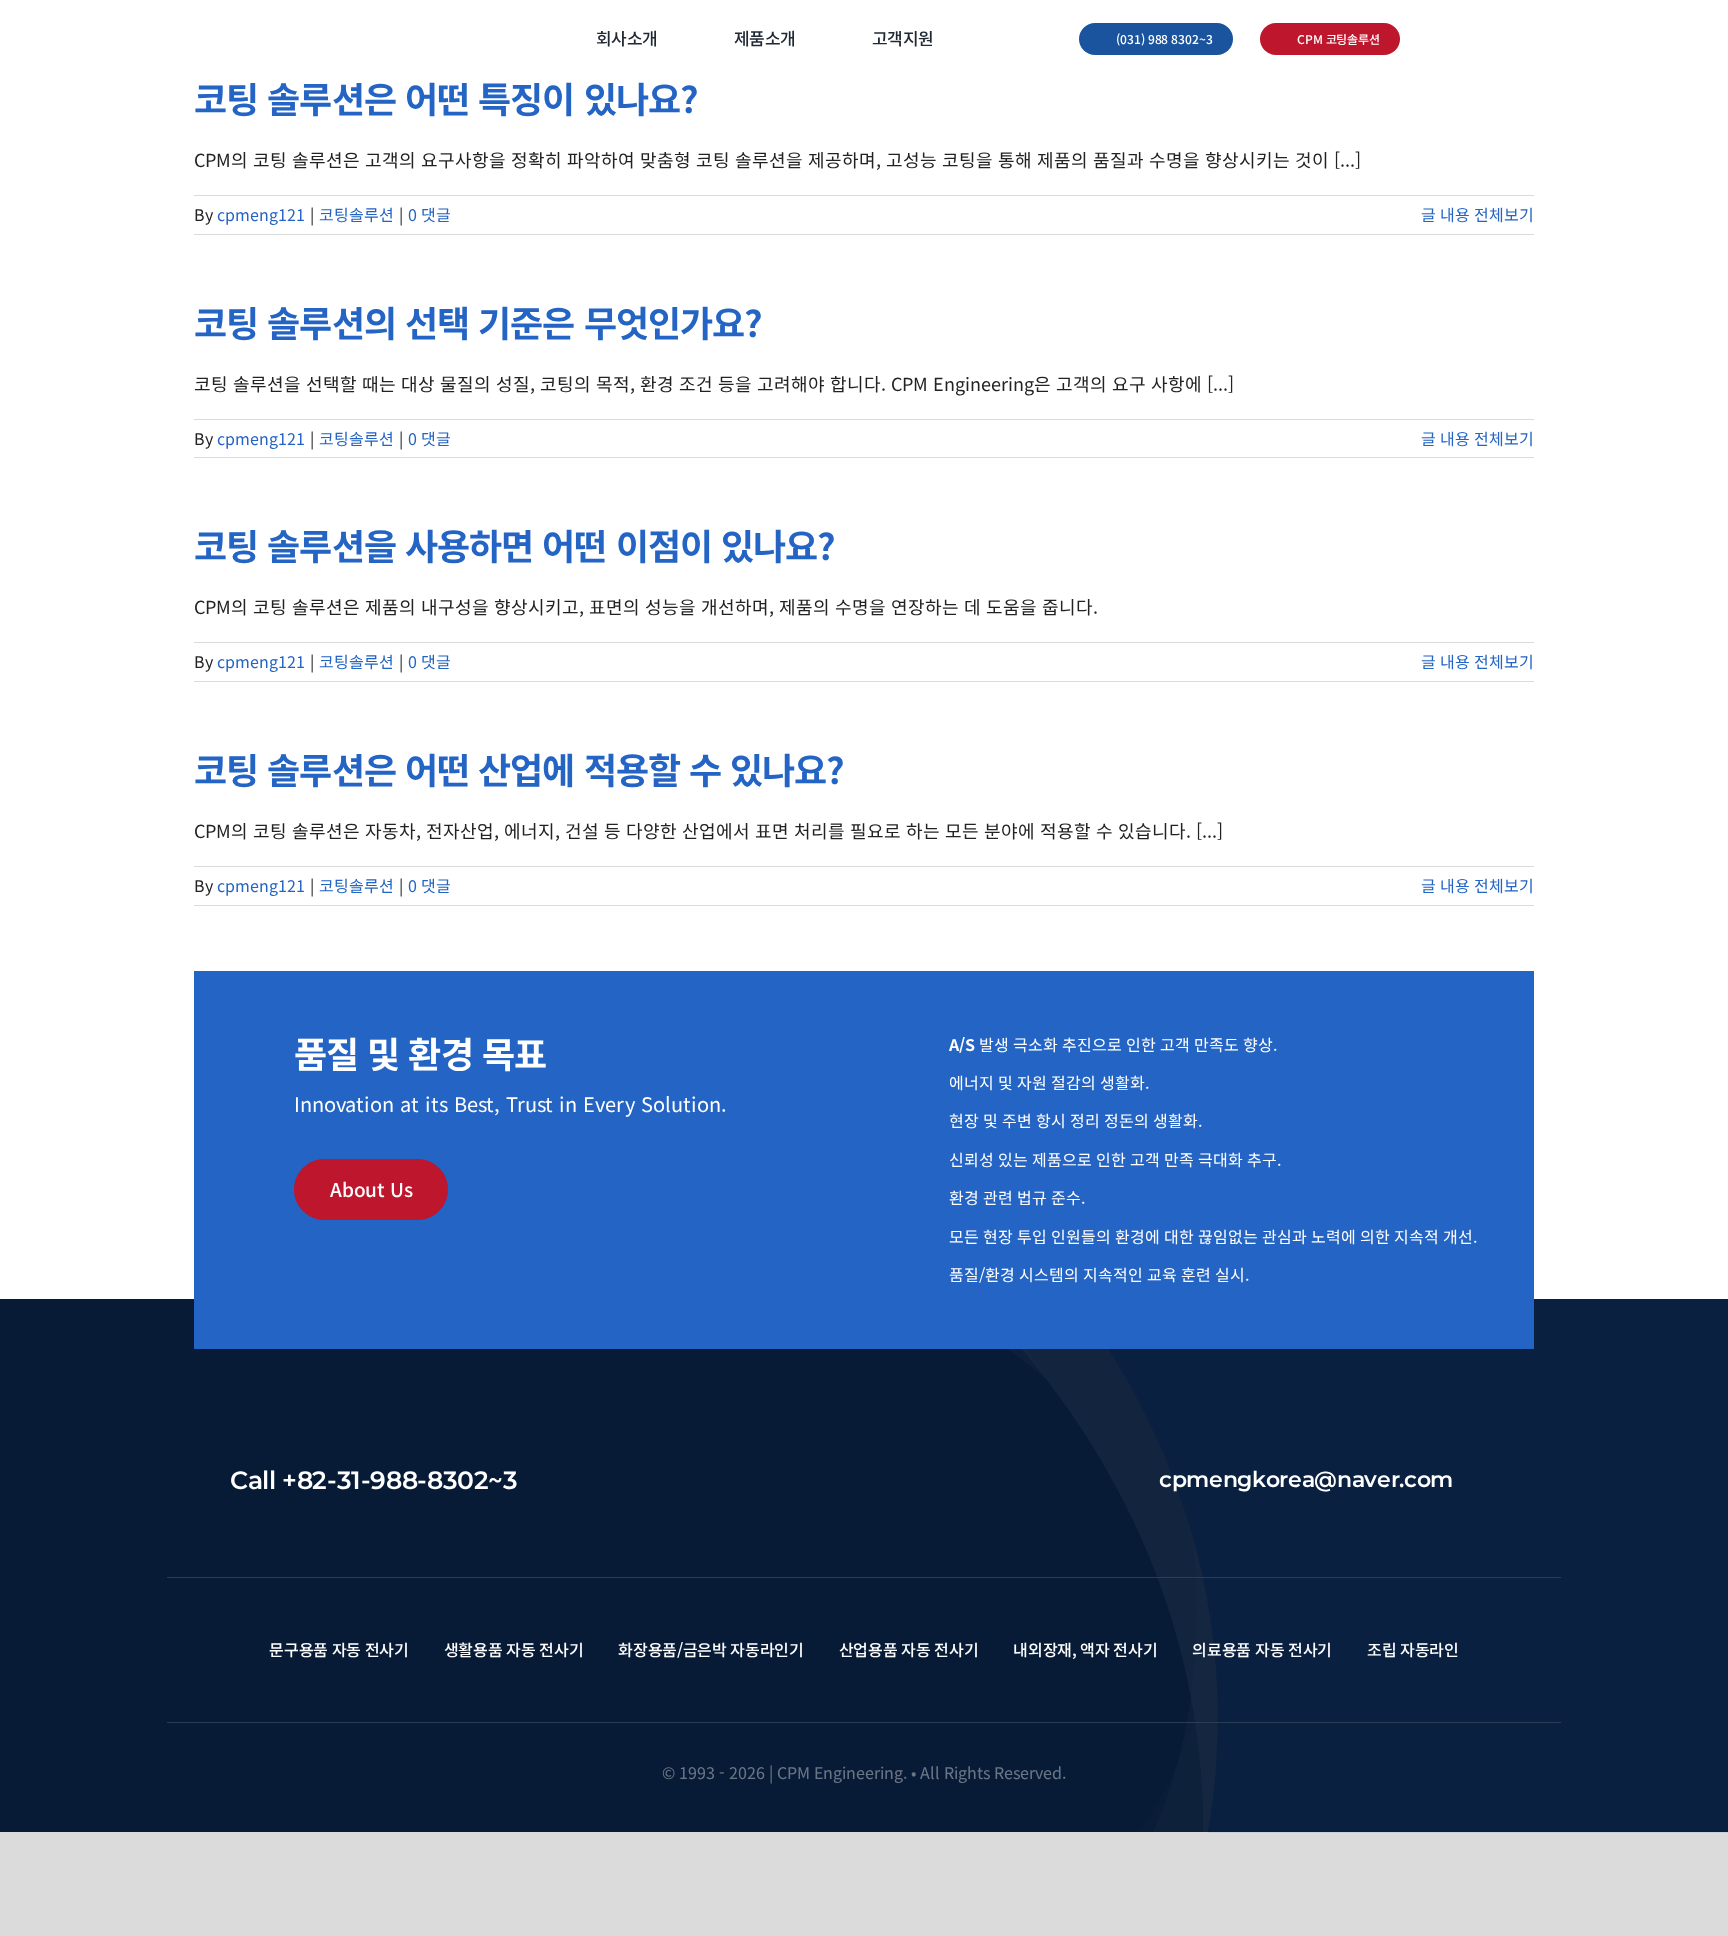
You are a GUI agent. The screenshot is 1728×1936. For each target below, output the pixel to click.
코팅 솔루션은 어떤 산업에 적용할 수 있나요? (519, 768)
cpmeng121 (261, 214)
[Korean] (1458, 40)
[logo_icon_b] (864, 1468)
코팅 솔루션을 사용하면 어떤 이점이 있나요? (514, 544)
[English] (1432, 40)
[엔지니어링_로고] (334, 29)
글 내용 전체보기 (1477, 214)
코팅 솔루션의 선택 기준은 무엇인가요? (478, 321)
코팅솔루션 (356, 214)
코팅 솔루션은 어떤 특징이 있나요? (446, 97)
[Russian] (1484, 40)
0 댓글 (429, 214)
